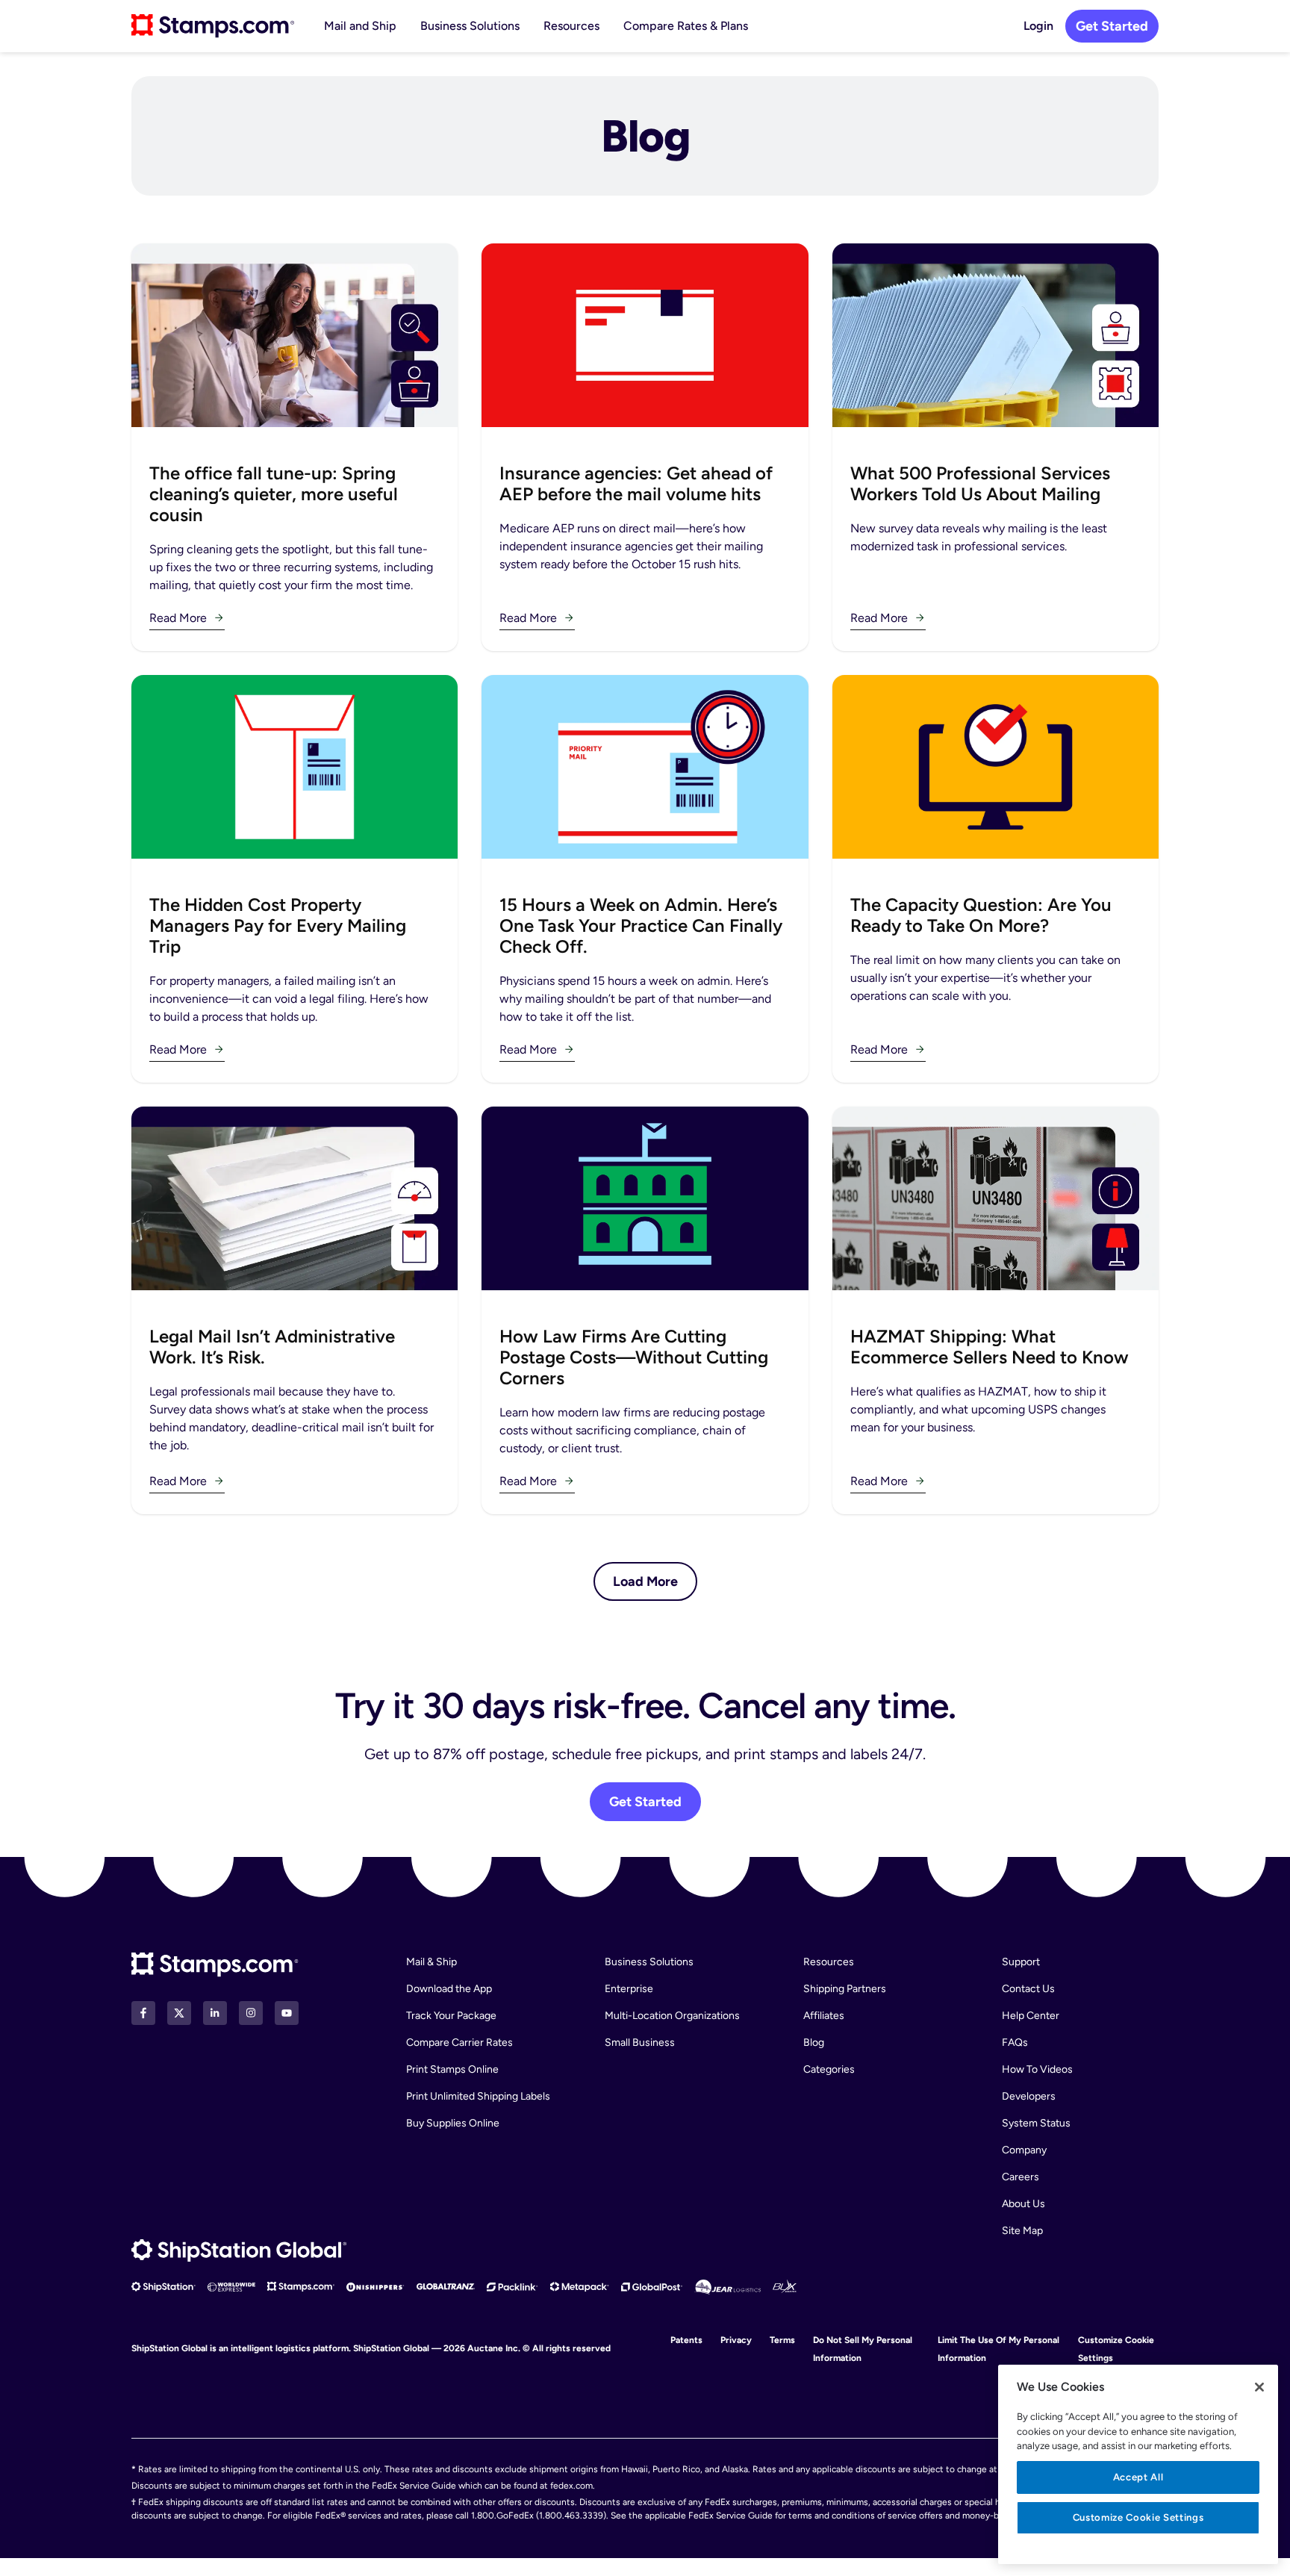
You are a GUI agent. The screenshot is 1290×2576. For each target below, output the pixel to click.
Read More (178, 618)
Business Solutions (470, 26)
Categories (829, 2069)
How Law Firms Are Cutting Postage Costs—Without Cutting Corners (634, 1357)
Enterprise (629, 1989)
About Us (1023, 2204)
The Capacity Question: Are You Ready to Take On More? (981, 915)
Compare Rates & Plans (686, 26)
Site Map (1022, 2231)
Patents (686, 2340)
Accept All (1138, 2477)
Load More (645, 1581)
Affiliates (824, 2016)
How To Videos (1037, 2069)
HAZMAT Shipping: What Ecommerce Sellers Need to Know (990, 1347)
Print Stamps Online (452, 2069)
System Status (1036, 2123)
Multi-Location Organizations (672, 2016)
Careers (1021, 2177)
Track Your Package (451, 2016)
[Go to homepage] (213, 26)
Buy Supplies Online (453, 2123)
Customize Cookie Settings (1138, 2517)
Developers (1029, 2096)
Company (1024, 2150)
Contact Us (1028, 1989)
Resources (571, 26)
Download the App (449, 1989)
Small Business (640, 2043)
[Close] (1259, 2387)
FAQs (1015, 2043)
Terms (782, 2340)
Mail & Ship (431, 1962)
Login (1038, 26)
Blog (814, 2043)
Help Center (1031, 2016)
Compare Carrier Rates (459, 2043)
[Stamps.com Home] (215, 1965)
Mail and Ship (360, 26)
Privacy (736, 2340)
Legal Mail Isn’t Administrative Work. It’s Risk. (272, 1347)
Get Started (1112, 26)
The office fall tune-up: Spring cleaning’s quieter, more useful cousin (274, 494)
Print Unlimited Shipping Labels (478, 2096)
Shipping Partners (845, 1989)
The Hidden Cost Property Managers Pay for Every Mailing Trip (278, 925)
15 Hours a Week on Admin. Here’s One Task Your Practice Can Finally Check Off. (641, 925)
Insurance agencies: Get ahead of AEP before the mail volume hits (636, 483)
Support (1021, 1962)
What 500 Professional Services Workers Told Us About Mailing (980, 483)
